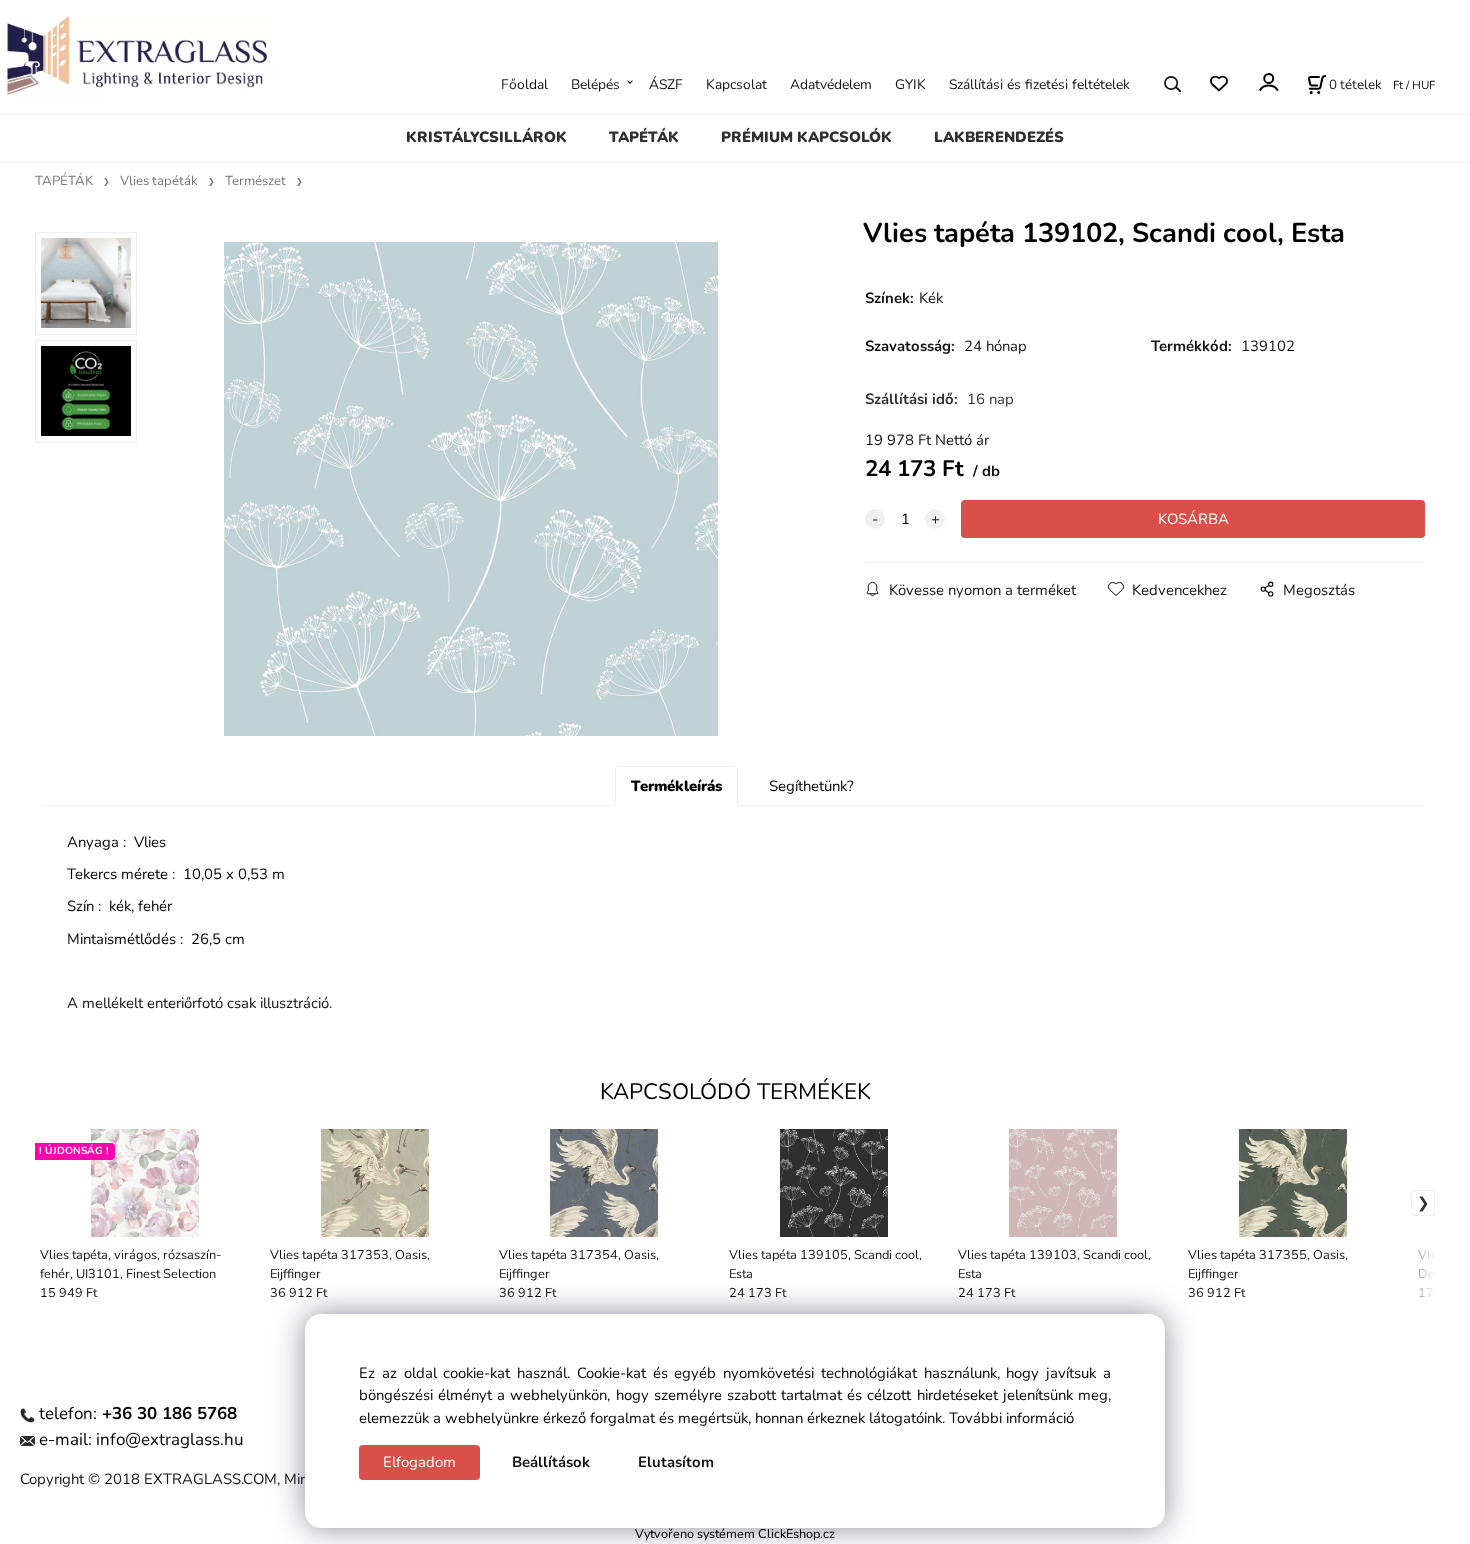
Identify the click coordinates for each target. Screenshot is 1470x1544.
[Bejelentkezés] (1267, 81)
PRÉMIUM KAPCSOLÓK (806, 137)
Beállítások (551, 1462)
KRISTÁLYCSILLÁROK (486, 137)
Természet (255, 181)
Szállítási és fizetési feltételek (1039, 83)
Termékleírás (676, 786)
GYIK (910, 83)
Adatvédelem (831, 83)
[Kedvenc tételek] (1218, 83)
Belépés (595, 83)
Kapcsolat (736, 83)
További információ (1011, 1418)
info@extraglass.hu (170, 1439)
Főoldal (524, 83)
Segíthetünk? (811, 786)
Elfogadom (419, 1462)
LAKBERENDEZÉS (999, 137)
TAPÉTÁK (644, 137)
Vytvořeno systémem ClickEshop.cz (735, 1533)
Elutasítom (676, 1462)
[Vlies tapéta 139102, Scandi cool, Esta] (471, 489)
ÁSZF (666, 83)
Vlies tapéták (159, 181)
